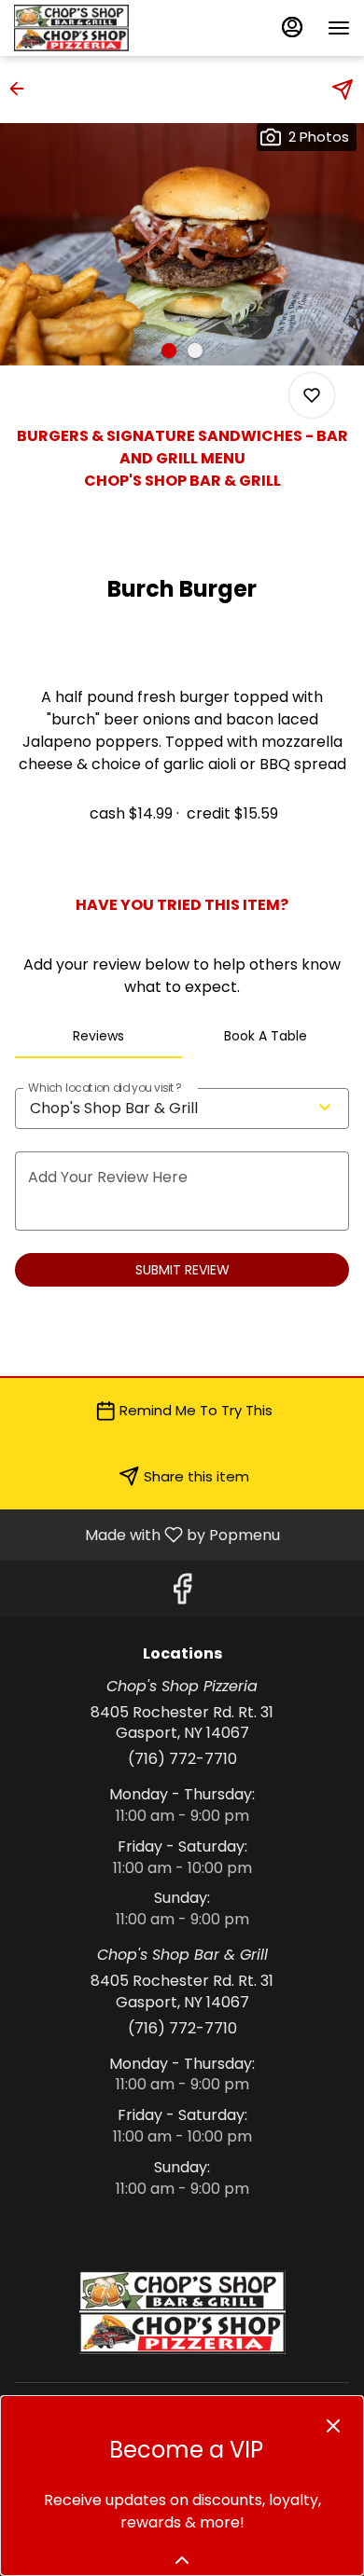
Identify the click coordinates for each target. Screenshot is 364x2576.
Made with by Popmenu (147, 1534)
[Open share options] (343, 90)
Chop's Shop (182, 2312)
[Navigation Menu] (339, 28)
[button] (22, 89)
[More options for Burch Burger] (312, 395)
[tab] (98, 1036)
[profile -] (292, 27)
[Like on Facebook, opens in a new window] (182, 1594)
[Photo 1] (169, 351)
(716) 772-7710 (182, 1759)
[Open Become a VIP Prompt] (182, 2560)
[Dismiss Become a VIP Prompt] (333, 2426)
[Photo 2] (195, 351)
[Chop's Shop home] (98, 28)
